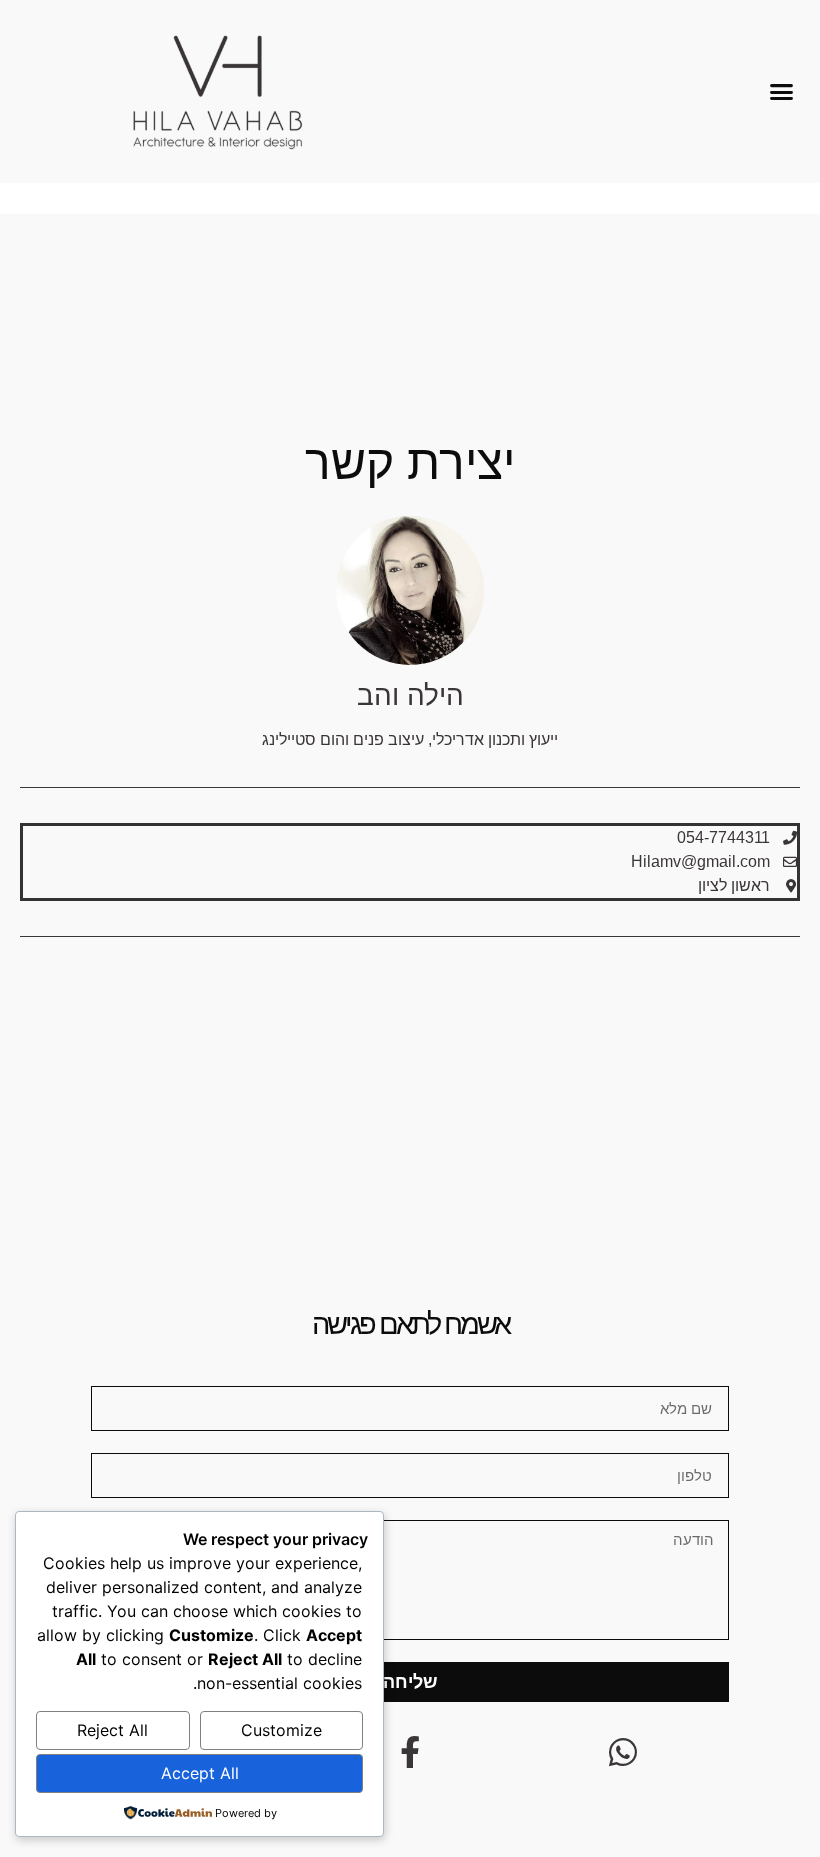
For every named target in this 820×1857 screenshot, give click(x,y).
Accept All (200, 1773)
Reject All (112, 1730)
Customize (281, 1730)
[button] (782, 92)
